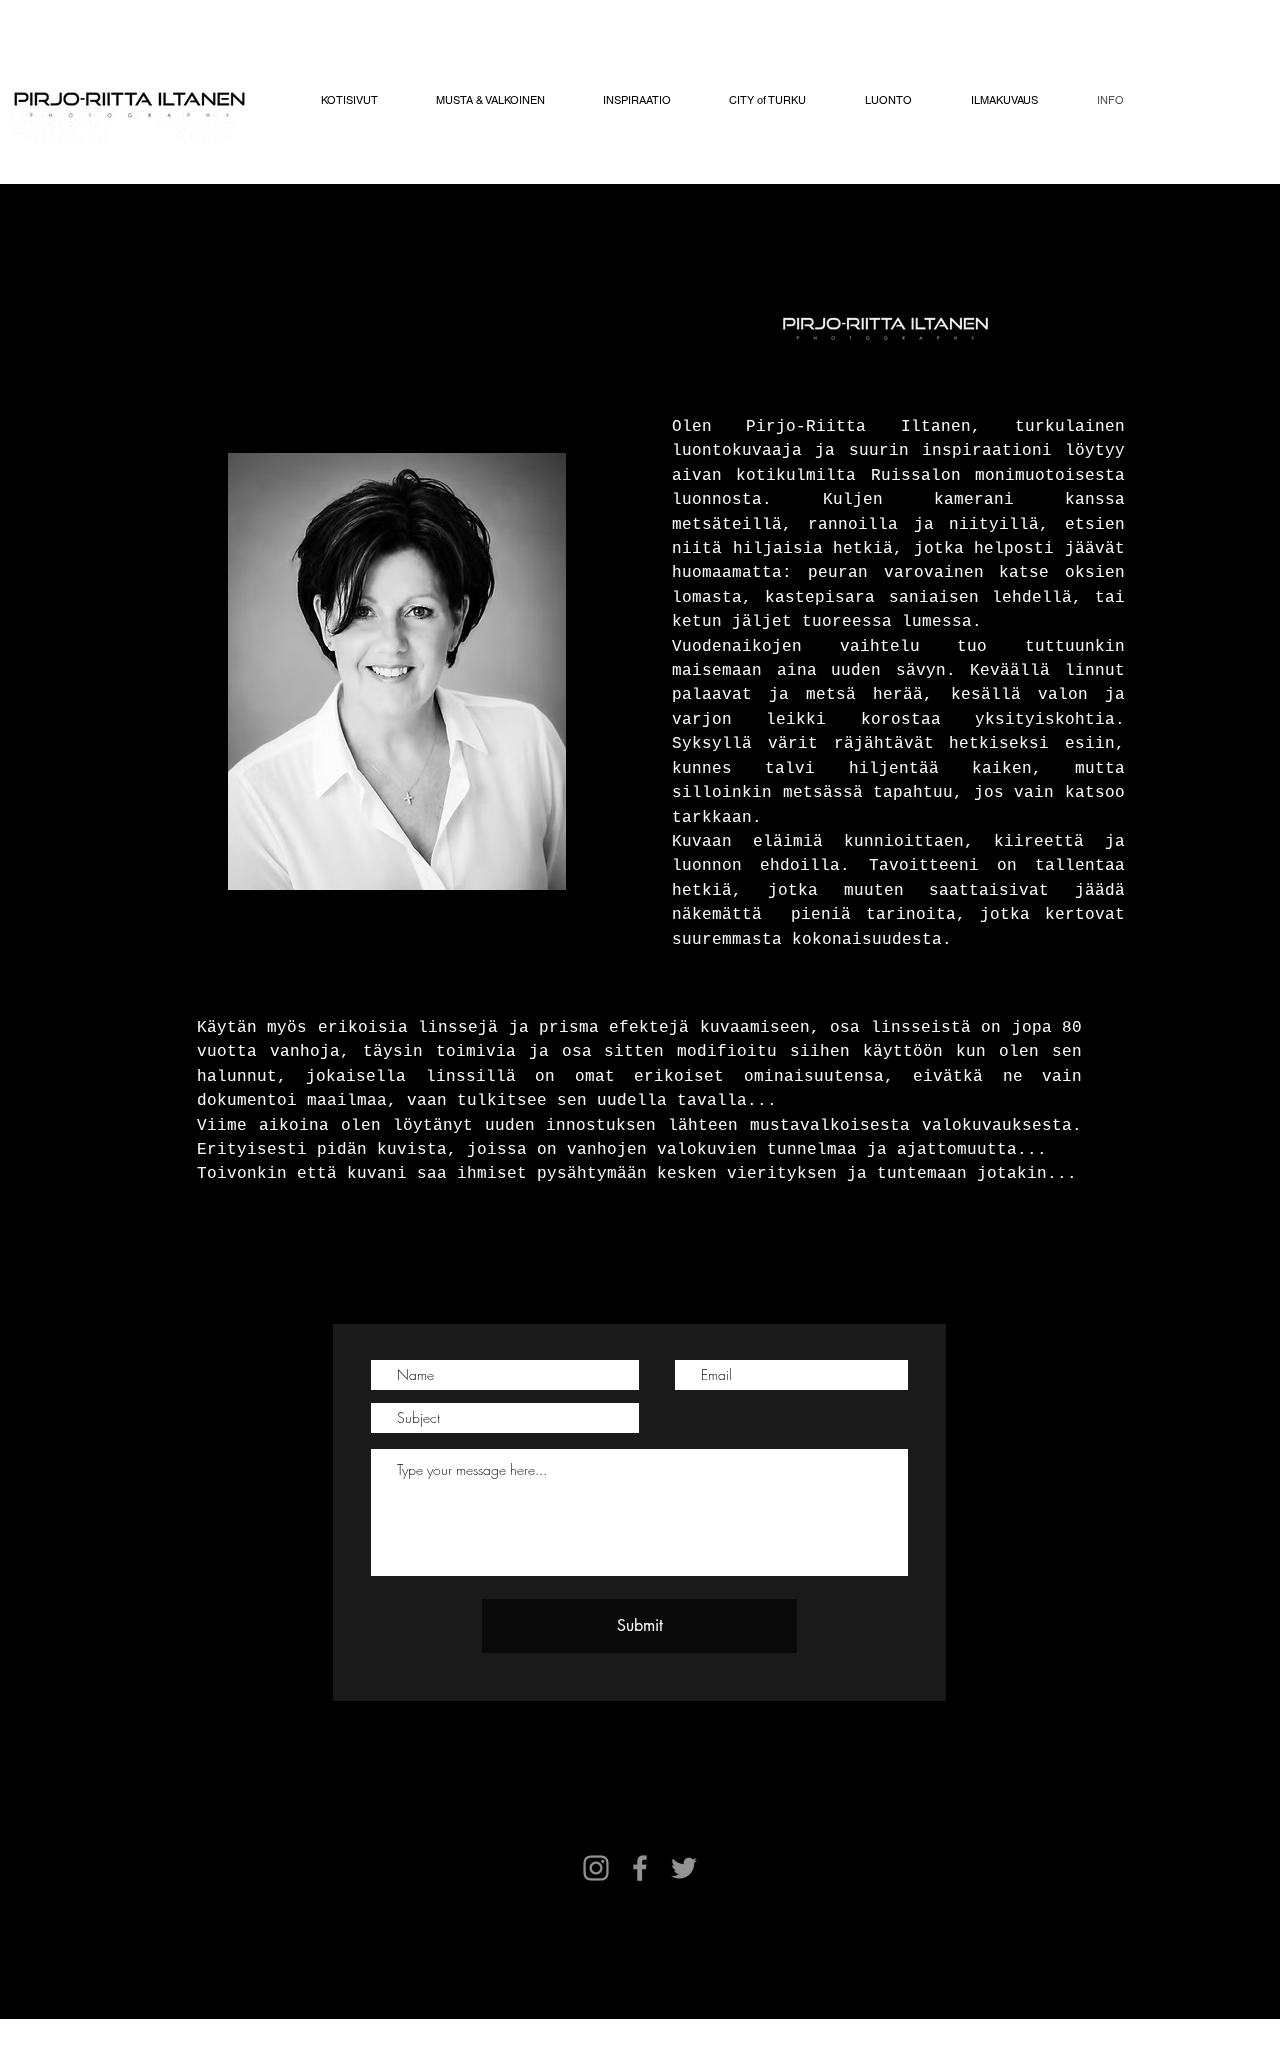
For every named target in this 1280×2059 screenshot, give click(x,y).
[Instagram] (596, 1868)
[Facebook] (640, 1868)
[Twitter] (684, 1868)
